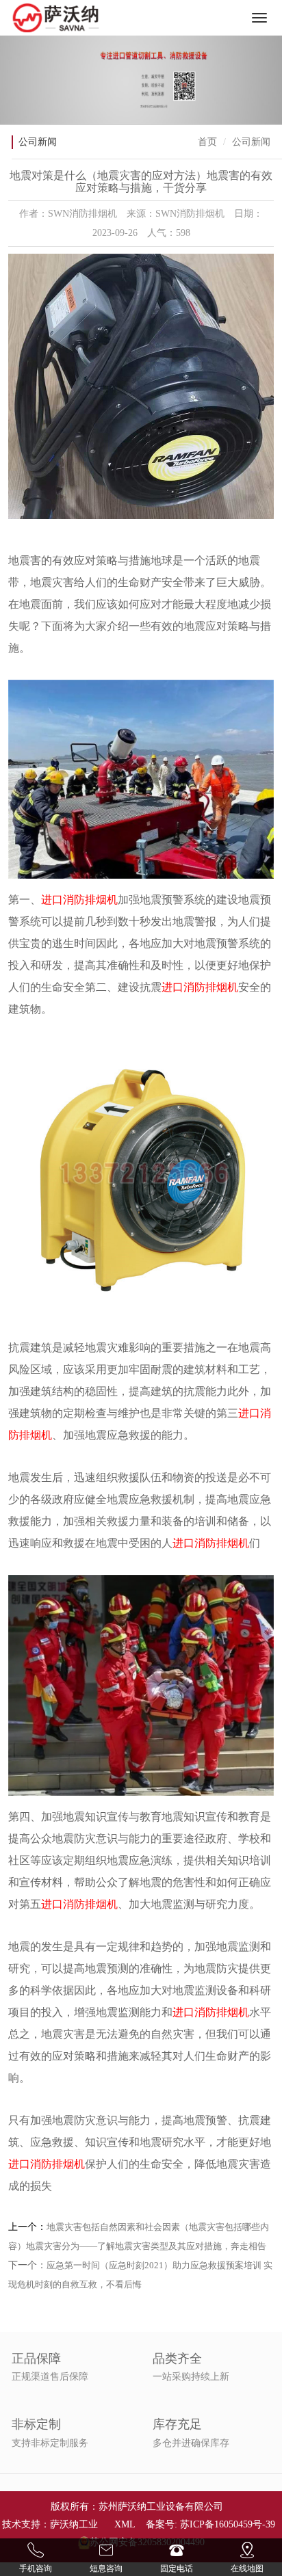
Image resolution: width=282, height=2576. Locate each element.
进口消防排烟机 (79, 900)
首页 (207, 142)
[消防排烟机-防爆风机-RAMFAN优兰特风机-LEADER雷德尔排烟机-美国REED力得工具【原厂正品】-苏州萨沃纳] (56, 18)
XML (125, 2524)
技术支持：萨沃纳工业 (50, 2524)
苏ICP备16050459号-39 (228, 2524)
